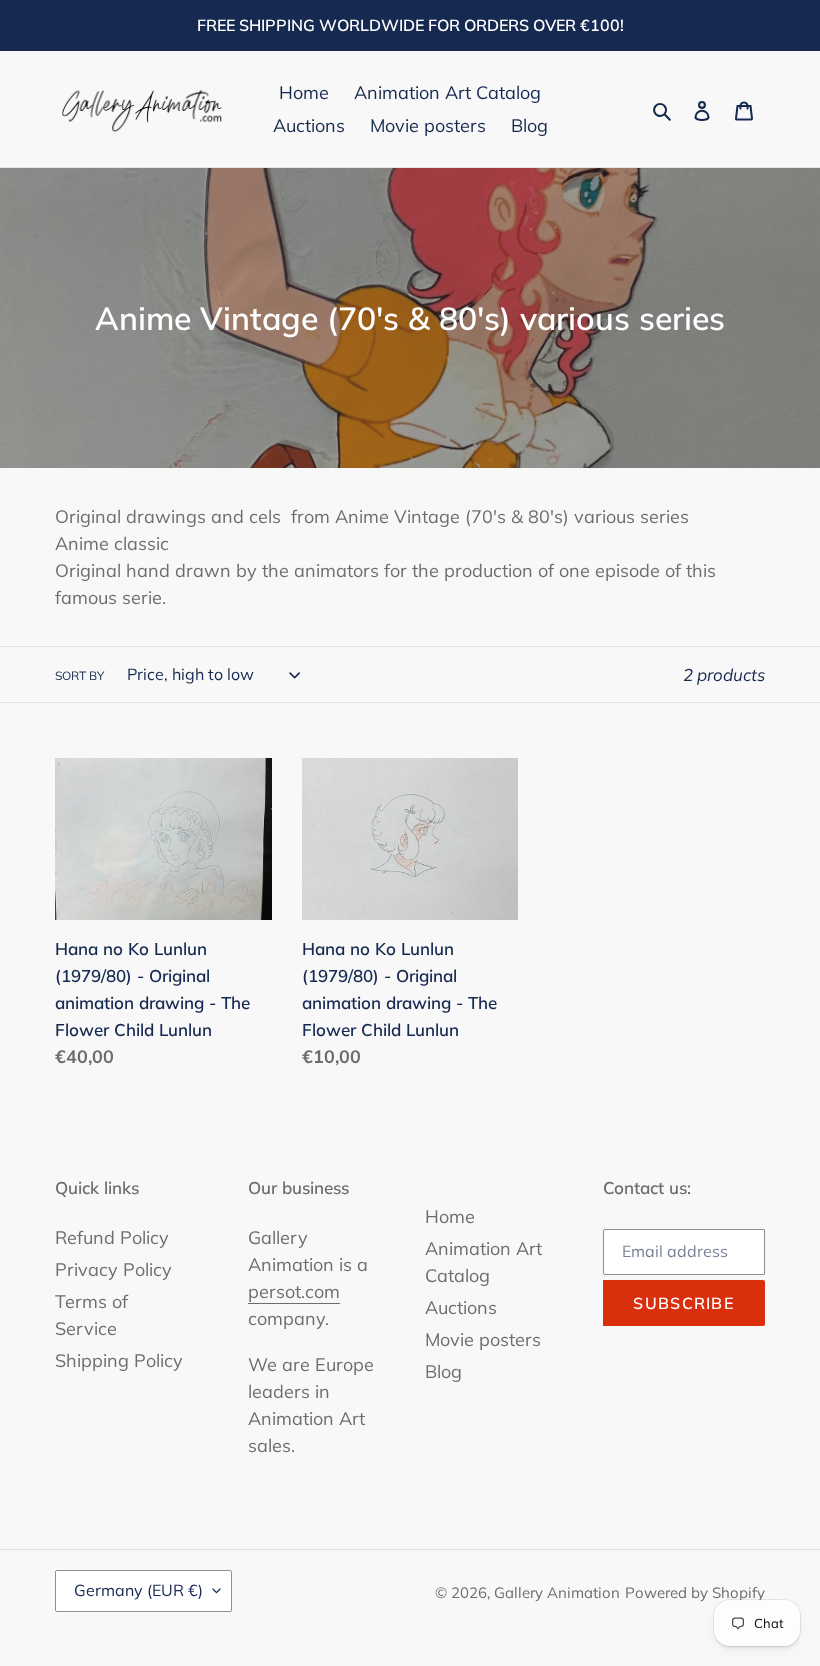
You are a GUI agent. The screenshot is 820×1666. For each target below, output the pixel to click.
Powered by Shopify (695, 1592)
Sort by (79, 675)
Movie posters (483, 1339)
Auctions (461, 1307)
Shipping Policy (119, 1360)
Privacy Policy (113, 1269)
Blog (443, 1371)
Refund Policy (112, 1237)
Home (450, 1216)
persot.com (294, 1291)
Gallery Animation (557, 1592)
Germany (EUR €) (138, 1590)
